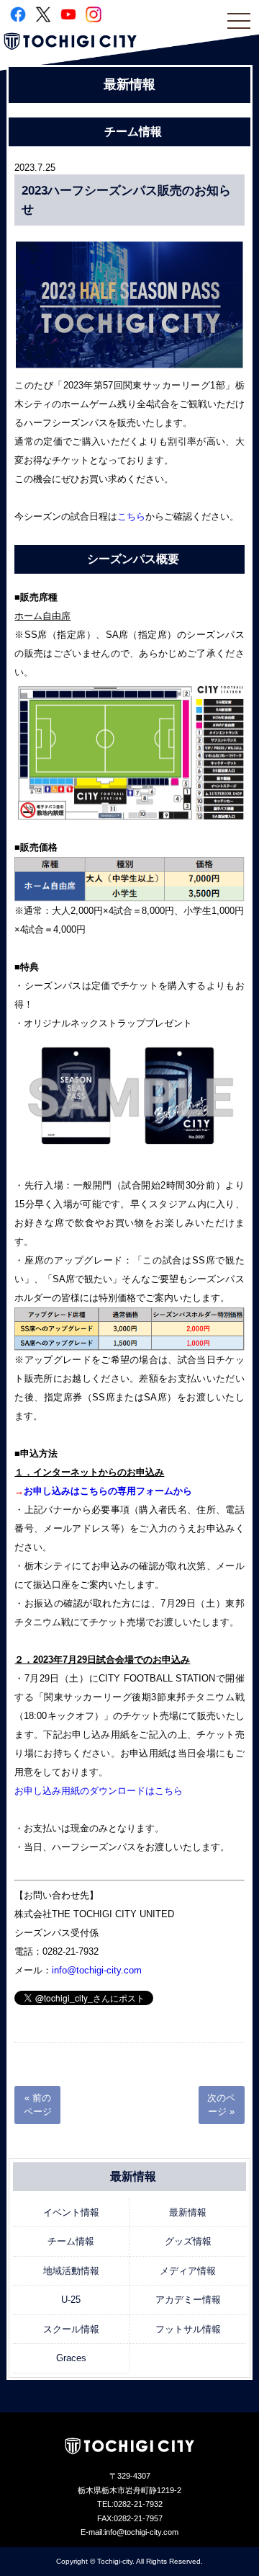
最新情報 (188, 2212)
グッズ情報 (188, 2241)
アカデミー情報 (188, 2300)
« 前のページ (38, 2105)
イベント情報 (71, 2212)
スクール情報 (71, 2329)
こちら (131, 516)
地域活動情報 (71, 2271)
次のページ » (221, 2105)
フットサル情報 (188, 2329)
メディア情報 (188, 2271)
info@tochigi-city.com (97, 1970)
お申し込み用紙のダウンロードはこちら (99, 1791)
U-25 (71, 2300)
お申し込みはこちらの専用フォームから (108, 1491)
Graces (71, 2358)
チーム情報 (71, 2241)
